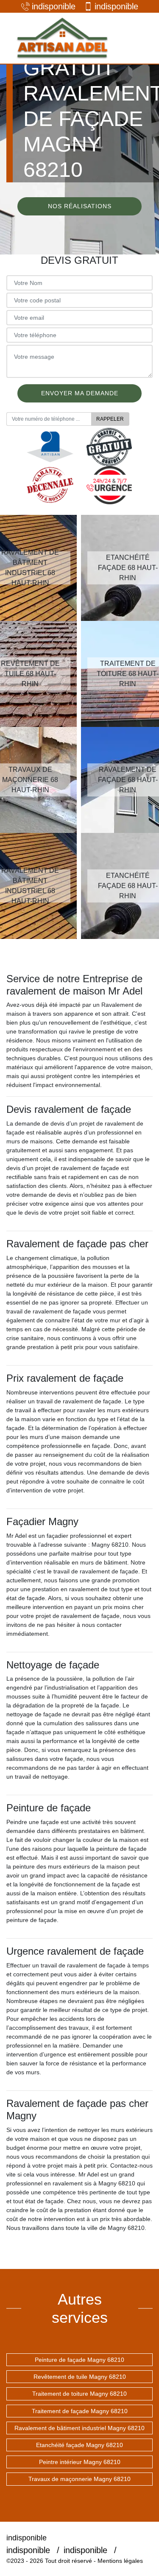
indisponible (54, 6)
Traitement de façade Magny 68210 (80, 2411)
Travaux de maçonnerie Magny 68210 (79, 2479)
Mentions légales (120, 2561)
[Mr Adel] (61, 38)
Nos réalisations (80, 206)
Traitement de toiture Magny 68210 (79, 2394)
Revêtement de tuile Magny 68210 (80, 2377)
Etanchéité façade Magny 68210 (79, 2445)
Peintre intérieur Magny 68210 (80, 2462)
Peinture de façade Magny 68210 (79, 2360)
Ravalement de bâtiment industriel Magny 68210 (79, 2428)
